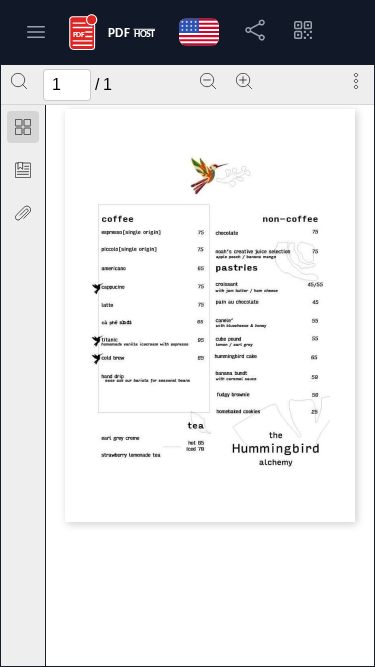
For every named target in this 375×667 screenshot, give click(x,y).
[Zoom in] (244, 81)
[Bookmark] (23, 170)
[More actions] (356, 81)
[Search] (19, 81)
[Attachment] (23, 213)
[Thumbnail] (23, 127)
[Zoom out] (208, 81)
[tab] (23, 130)
